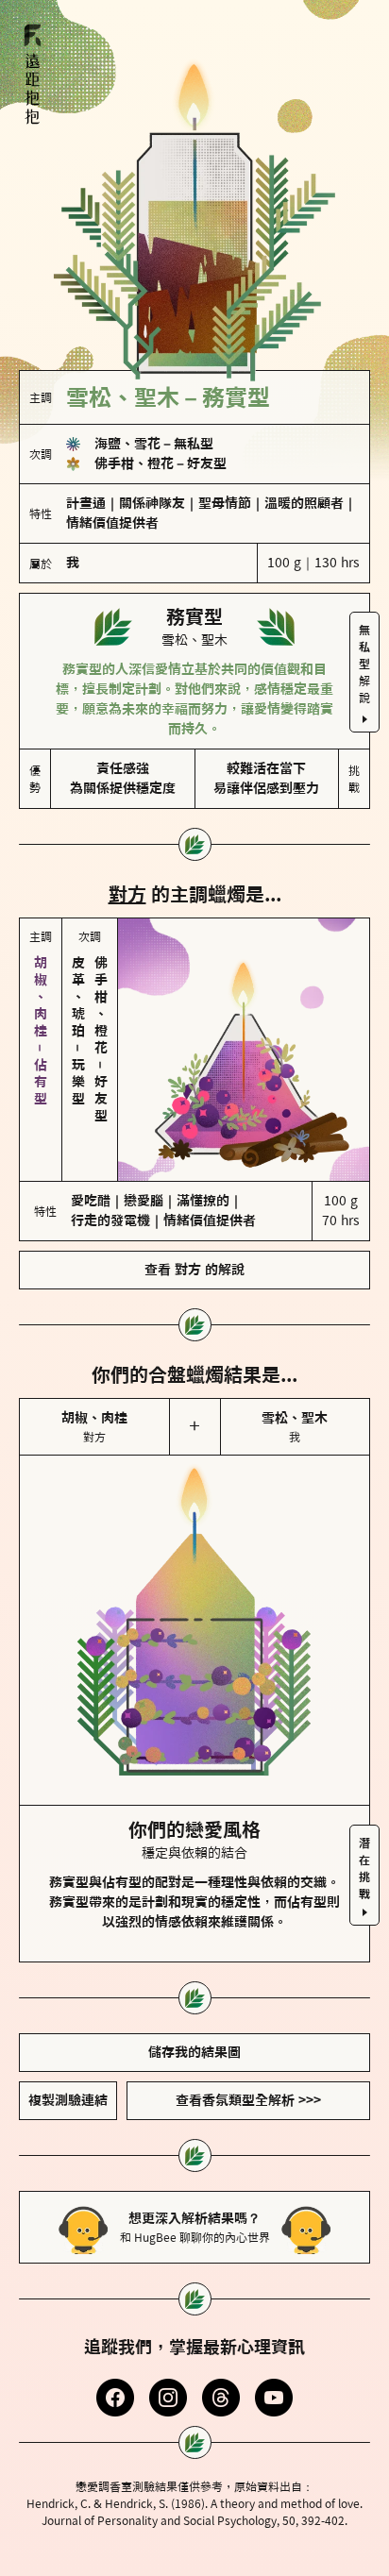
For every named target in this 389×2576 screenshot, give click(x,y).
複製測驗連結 (68, 2100)
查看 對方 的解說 (194, 1270)
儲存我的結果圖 (194, 2052)
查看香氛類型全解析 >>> (248, 2100)
